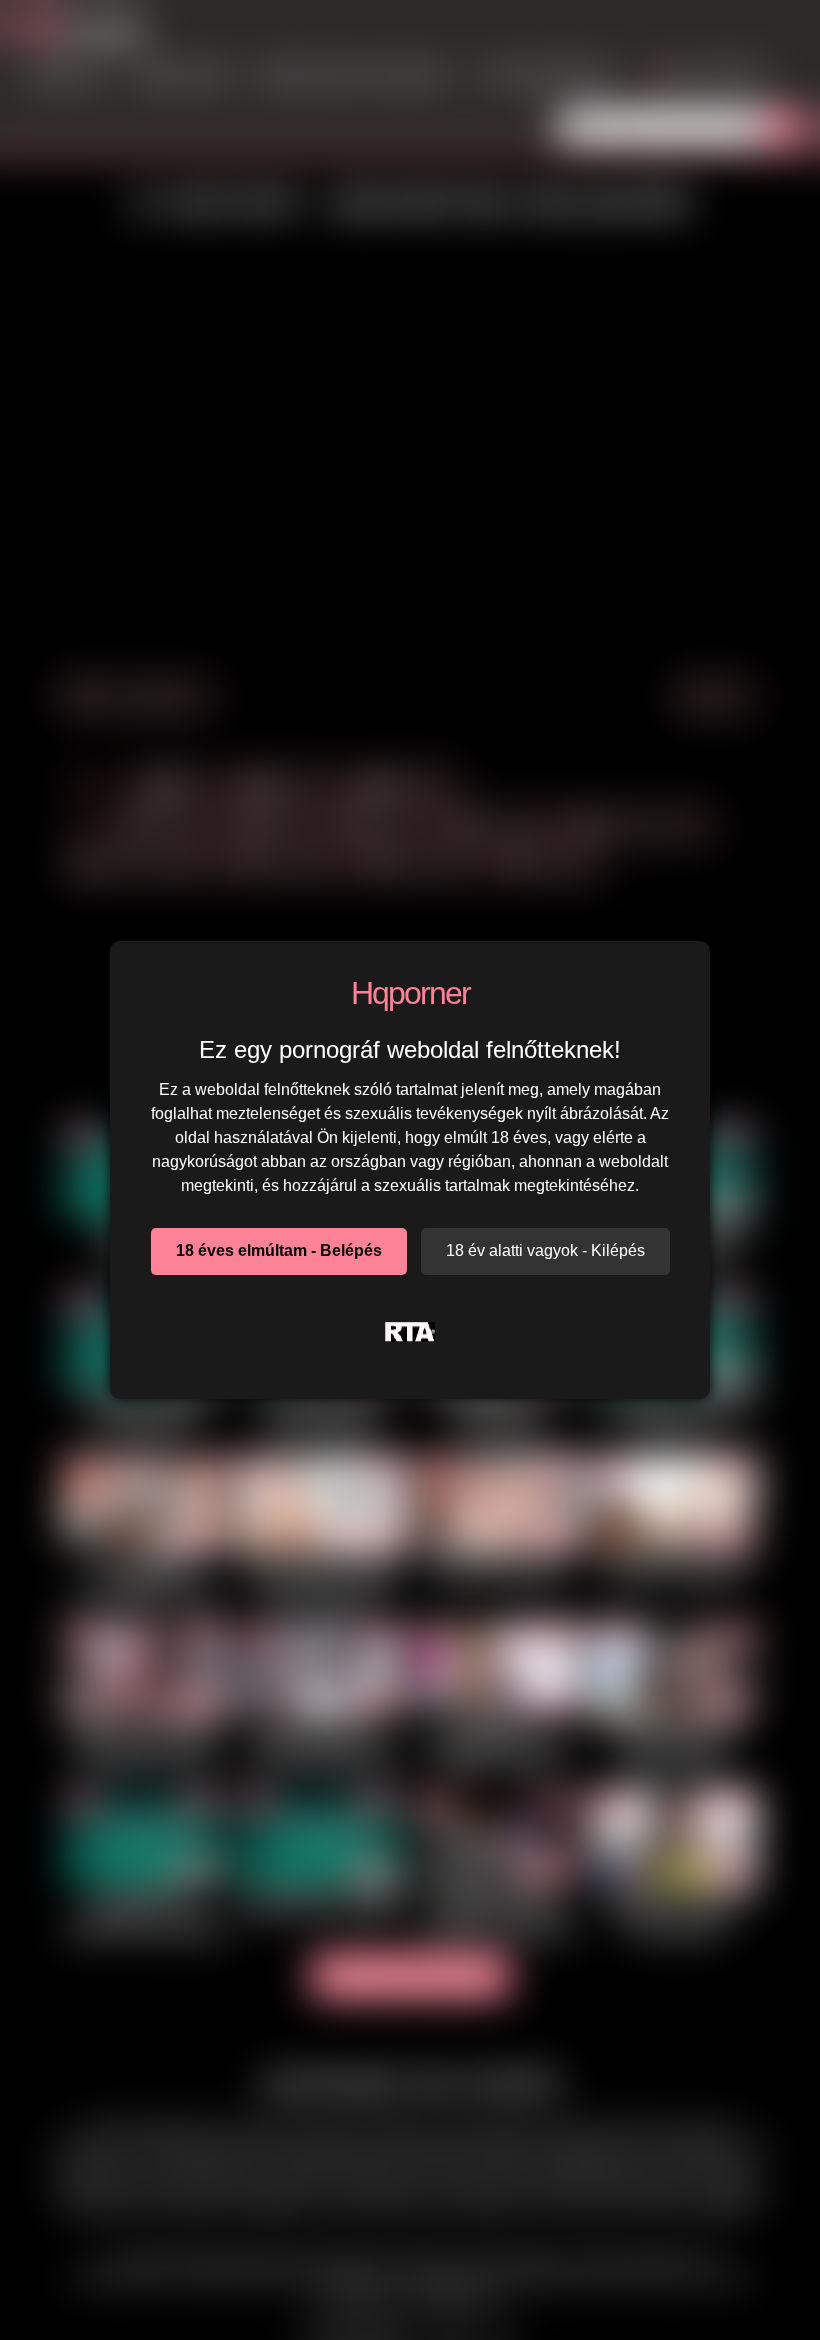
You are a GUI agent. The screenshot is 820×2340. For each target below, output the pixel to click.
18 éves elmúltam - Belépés (279, 1250)
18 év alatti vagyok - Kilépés (545, 1250)
